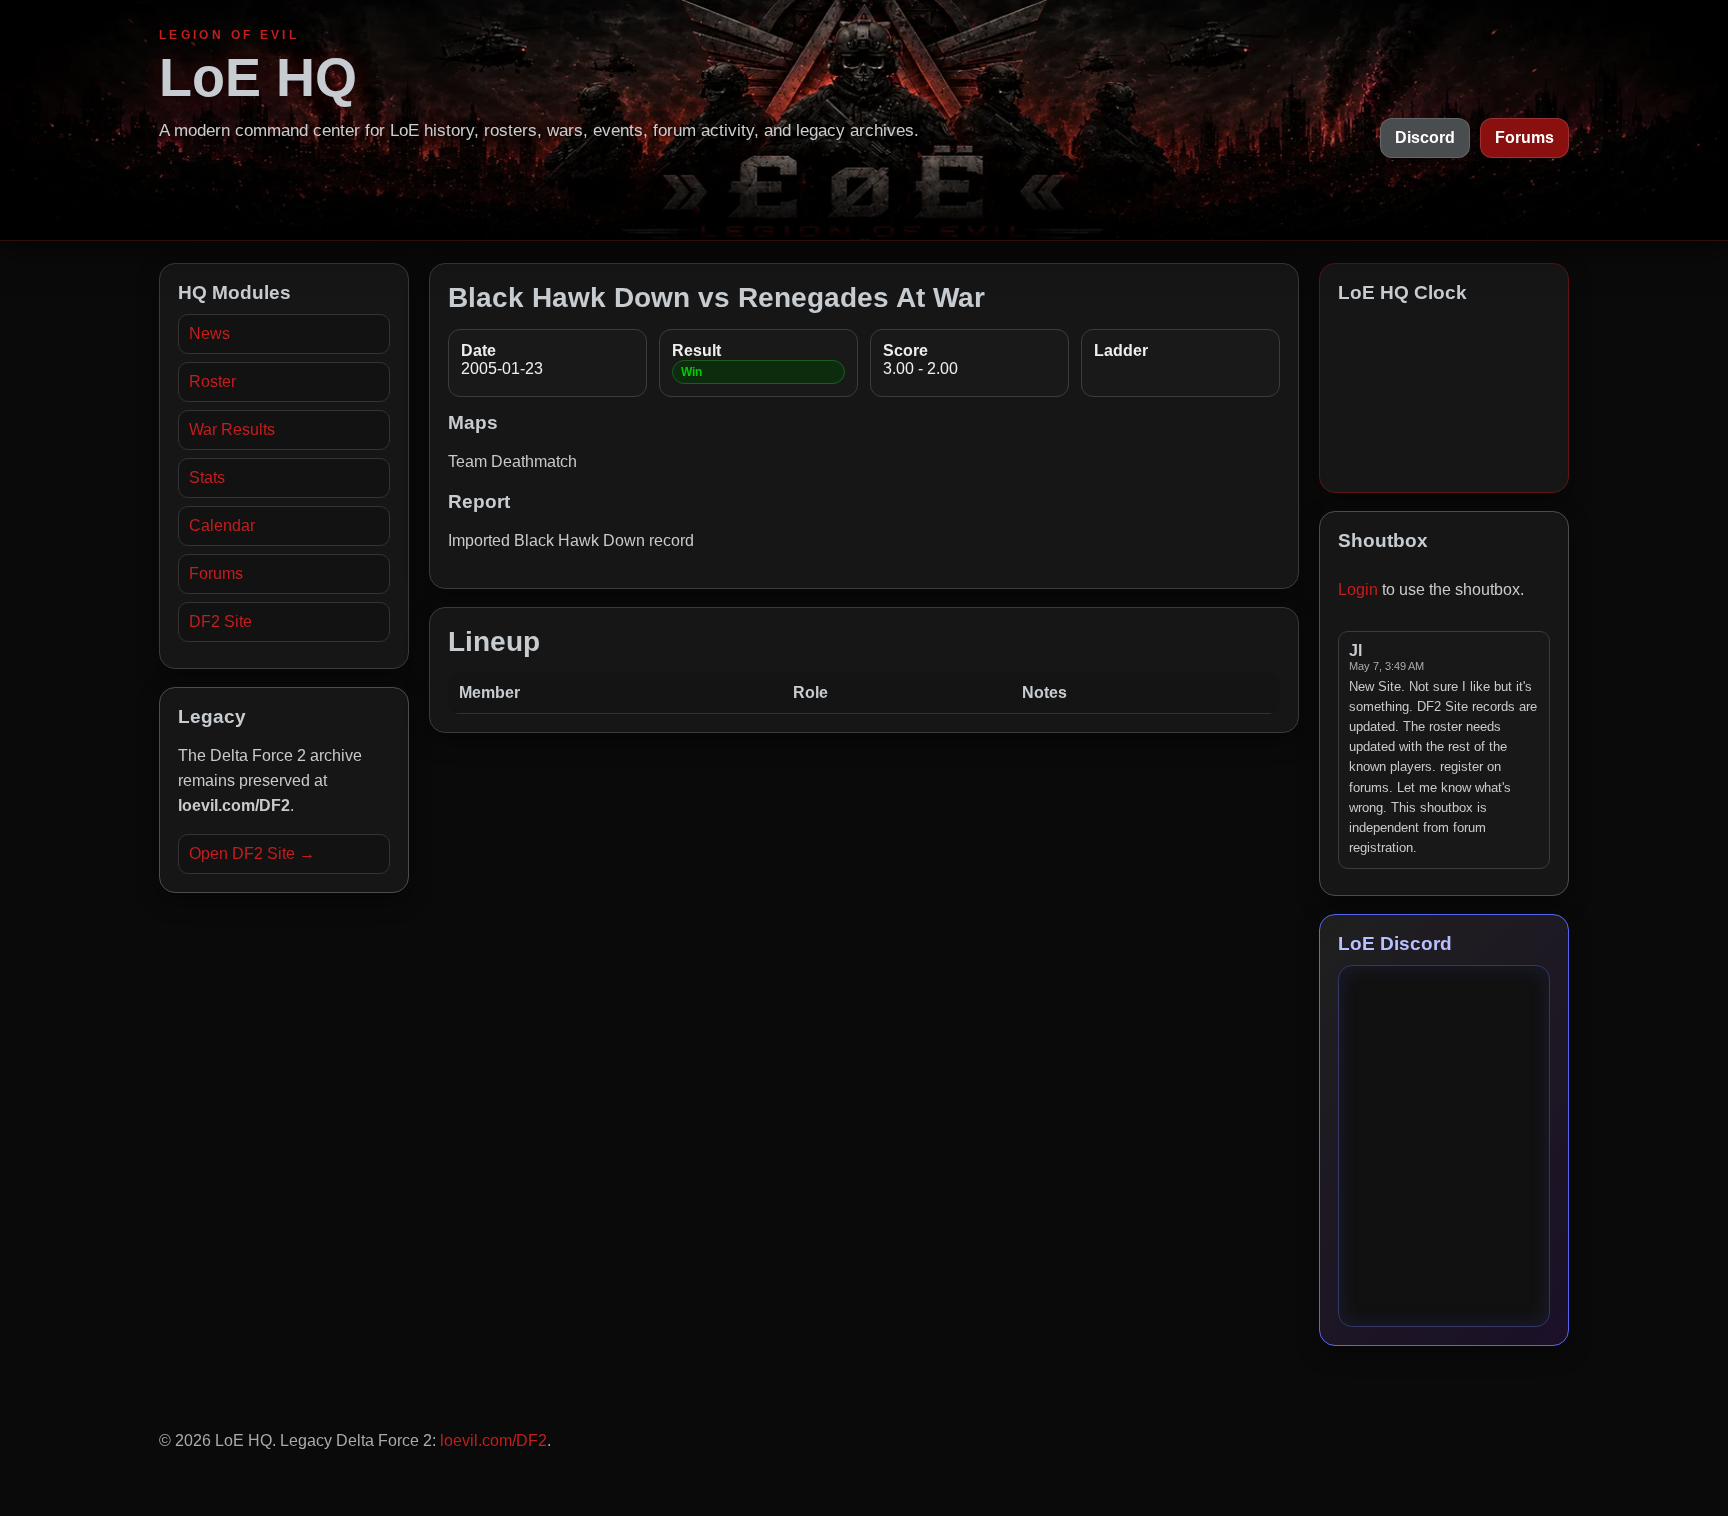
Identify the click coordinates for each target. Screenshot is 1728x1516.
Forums (1524, 137)
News (209, 333)
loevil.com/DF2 (493, 1440)
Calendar (222, 525)
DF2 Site (220, 621)
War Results (232, 429)
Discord (1425, 137)
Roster (212, 381)
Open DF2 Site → (252, 853)
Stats (207, 477)
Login (1358, 589)
